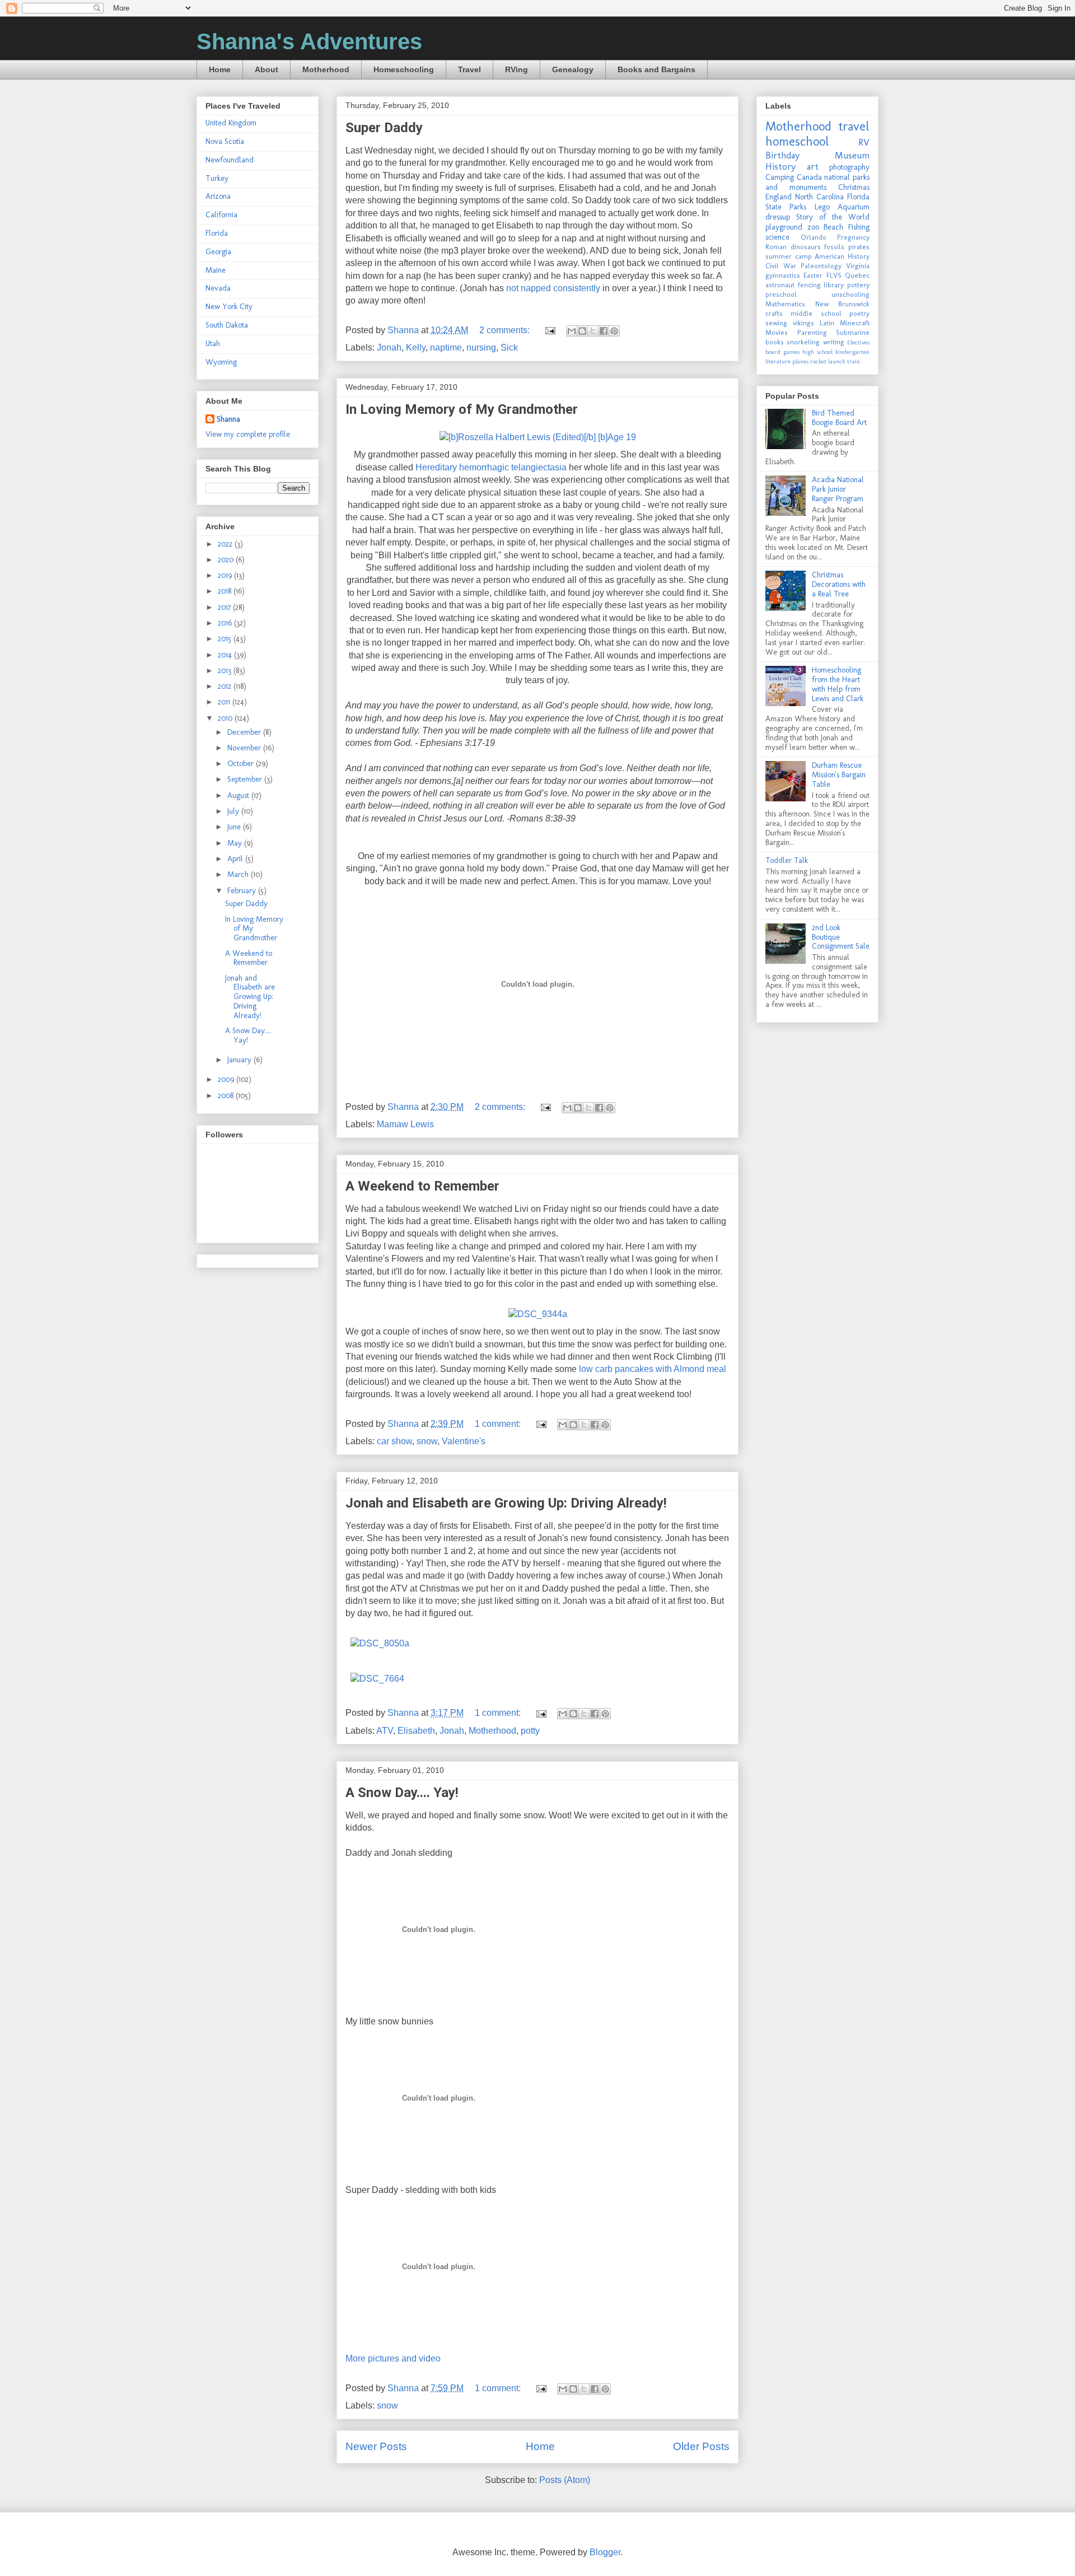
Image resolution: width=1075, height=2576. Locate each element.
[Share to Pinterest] (614, 331)
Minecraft (855, 323)
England (779, 197)
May (236, 843)
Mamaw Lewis (405, 1124)
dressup (778, 217)
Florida (217, 233)
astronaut (780, 285)
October (242, 764)
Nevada (218, 288)
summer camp (789, 256)
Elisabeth (416, 1731)
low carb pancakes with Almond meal (653, 1369)
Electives (858, 342)
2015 (226, 639)
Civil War (781, 266)
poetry (859, 313)
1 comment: (499, 1424)
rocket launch (828, 361)
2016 (226, 623)
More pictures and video (393, 2358)
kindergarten (852, 352)
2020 (227, 560)
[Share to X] (593, 331)
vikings (803, 323)
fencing (809, 285)
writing (834, 342)
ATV (385, 1731)
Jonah (389, 347)
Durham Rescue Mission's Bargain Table (839, 775)
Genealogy (573, 69)
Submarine (853, 332)
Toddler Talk (787, 860)
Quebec (857, 275)
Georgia (218, 252)
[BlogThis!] (582, 331)
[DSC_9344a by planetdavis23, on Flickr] (538, 1314)
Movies (777, 332)
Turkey (217, 178)
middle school (816, 313)
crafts (774, 313)
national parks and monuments (817, 182)
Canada (809, 177)
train (854, 361)
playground (784, 227)
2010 (226, 718)
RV (864, 142)
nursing (481, 347)
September (246, 779)
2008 (227, 1096)
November (245, 748)
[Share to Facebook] (604, 331)
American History (842, 256)
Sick (509, 347)
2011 (225, 702)
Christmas (854, 187)
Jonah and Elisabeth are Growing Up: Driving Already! (506, 1503)
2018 (226, 591)
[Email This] (572, 331)
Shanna (228, 419)
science (777, 237)
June (235, 827)
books (775, 342)
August (239, 795)
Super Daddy (384, 128)
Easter (813, 275)
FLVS (834, 275)
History (780, 166)
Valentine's (464, 1441)
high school (817, 352)
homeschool (797, 141)
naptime (446, 347)
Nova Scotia (225, 141)
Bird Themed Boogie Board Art (839, 418)
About (267, 69)
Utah (213, 344)
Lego (822, 207)
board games (782, 352)
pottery (858, 285)
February (243, 891)
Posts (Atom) (565, 2480)
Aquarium (854, 207)
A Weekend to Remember (422, 1186)
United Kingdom (231, 123)
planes (800, 361)
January (240, 1060)
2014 (226, 655)
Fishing (859, 227)
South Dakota (227, 325)
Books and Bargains (656, 69)
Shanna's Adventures (309, 41)
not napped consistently (553, 288)
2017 (225, 607)
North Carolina (819, 197)
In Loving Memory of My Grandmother (462, 409)
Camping (780, 177)
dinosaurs (806, 247)
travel (854, 126)
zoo (813, 227)
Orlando (814, 237)
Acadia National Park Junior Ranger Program (838, 489)
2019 (226, 575)
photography (849, 167)
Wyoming (221, 362)
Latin (827, 323)
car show (394, 1441)
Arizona (218, 196)
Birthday (782, 155)
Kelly (416, 347)
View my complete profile (248, 434)
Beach (833, 227)
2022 (226, 544)
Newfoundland (230, 160)
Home (220, 69)
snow (427, 1441)
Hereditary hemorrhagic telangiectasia (491, 467)
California (221, 215)
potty (530, 1731)
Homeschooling (404, 69)
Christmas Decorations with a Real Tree (839, 584)
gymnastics (783, 275)
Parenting (812, 332)
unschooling (850, 294)
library (834, 285)
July (234, 811)
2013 (226, 671)
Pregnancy (853, 237)
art (813, 166)
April (236, 859)
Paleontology (821, 266)
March (239, 874)
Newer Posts (376, 2446)
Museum (852, 155)
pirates (859, 247)
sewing (776, 323)
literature (778, 361)
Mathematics (785, 304)
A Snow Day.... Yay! (402, 1793)
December (245, 732)
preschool (781, 294)
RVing (517, 69)
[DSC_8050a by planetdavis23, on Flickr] (380, 1643)
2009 (227, 1079)
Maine (216, 270)
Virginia (858, 266)
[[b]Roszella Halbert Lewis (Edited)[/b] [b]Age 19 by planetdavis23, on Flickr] (538, 437)
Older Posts (701, 2446)
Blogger (605, 2552)
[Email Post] (549, 330)
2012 (226, 686)
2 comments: (506, 330)
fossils (834, 247)
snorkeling (803, 342)
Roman (776, 247)
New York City (229, 307)
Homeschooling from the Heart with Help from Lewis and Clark (838, 684)
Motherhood (326, 69)
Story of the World (833, 217)
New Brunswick (843, 304)
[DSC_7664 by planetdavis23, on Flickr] (377, 1679)
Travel (469, 69)
